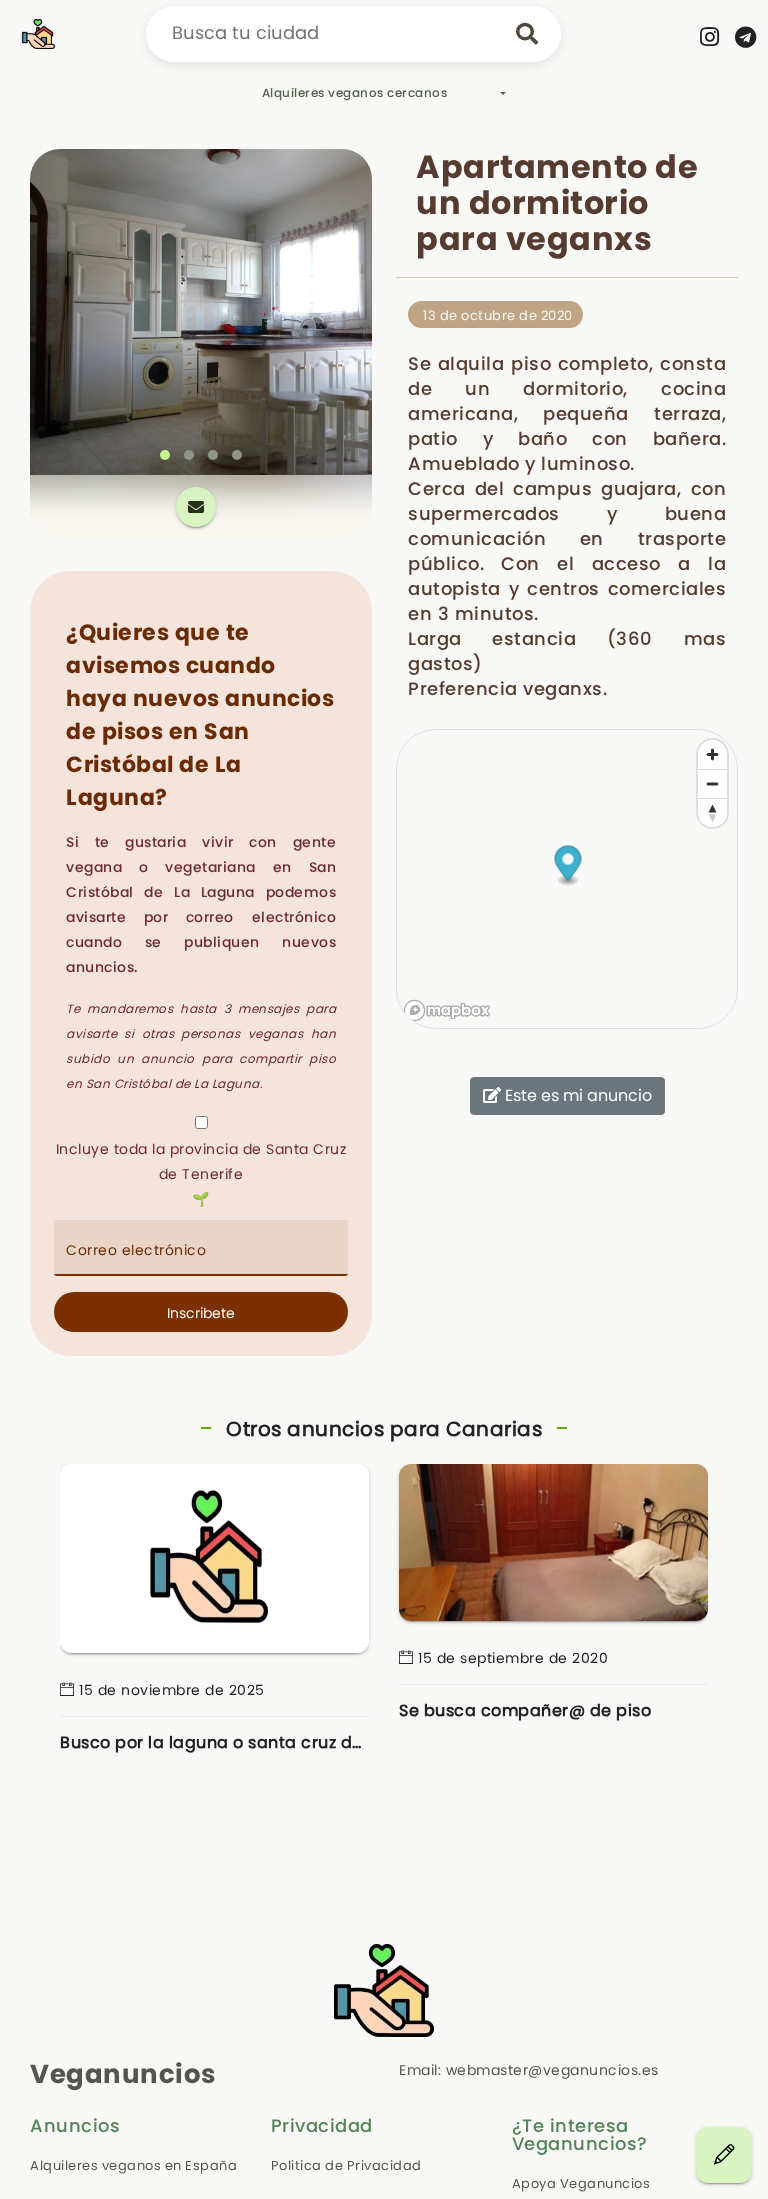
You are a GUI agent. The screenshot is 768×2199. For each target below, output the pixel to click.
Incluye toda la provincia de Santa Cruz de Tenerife (201, 1161)
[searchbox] (353, 34)
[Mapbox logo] (447, 1010)
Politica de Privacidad (346, 2165)
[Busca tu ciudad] (527, 34)
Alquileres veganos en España (133, 2165)
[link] (710, 37)
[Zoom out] (712, 783)
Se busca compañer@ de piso (525, 1710)
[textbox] (201, 1248)
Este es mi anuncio (576, 1095)
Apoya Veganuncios (581, 2183)
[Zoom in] (712, 754)
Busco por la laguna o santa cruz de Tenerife (214, 1742)
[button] (165, 455)
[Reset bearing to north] (712, 812)
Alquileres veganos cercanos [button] (355, 92)
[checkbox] (201, 1122)
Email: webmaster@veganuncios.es (529, 2070)
